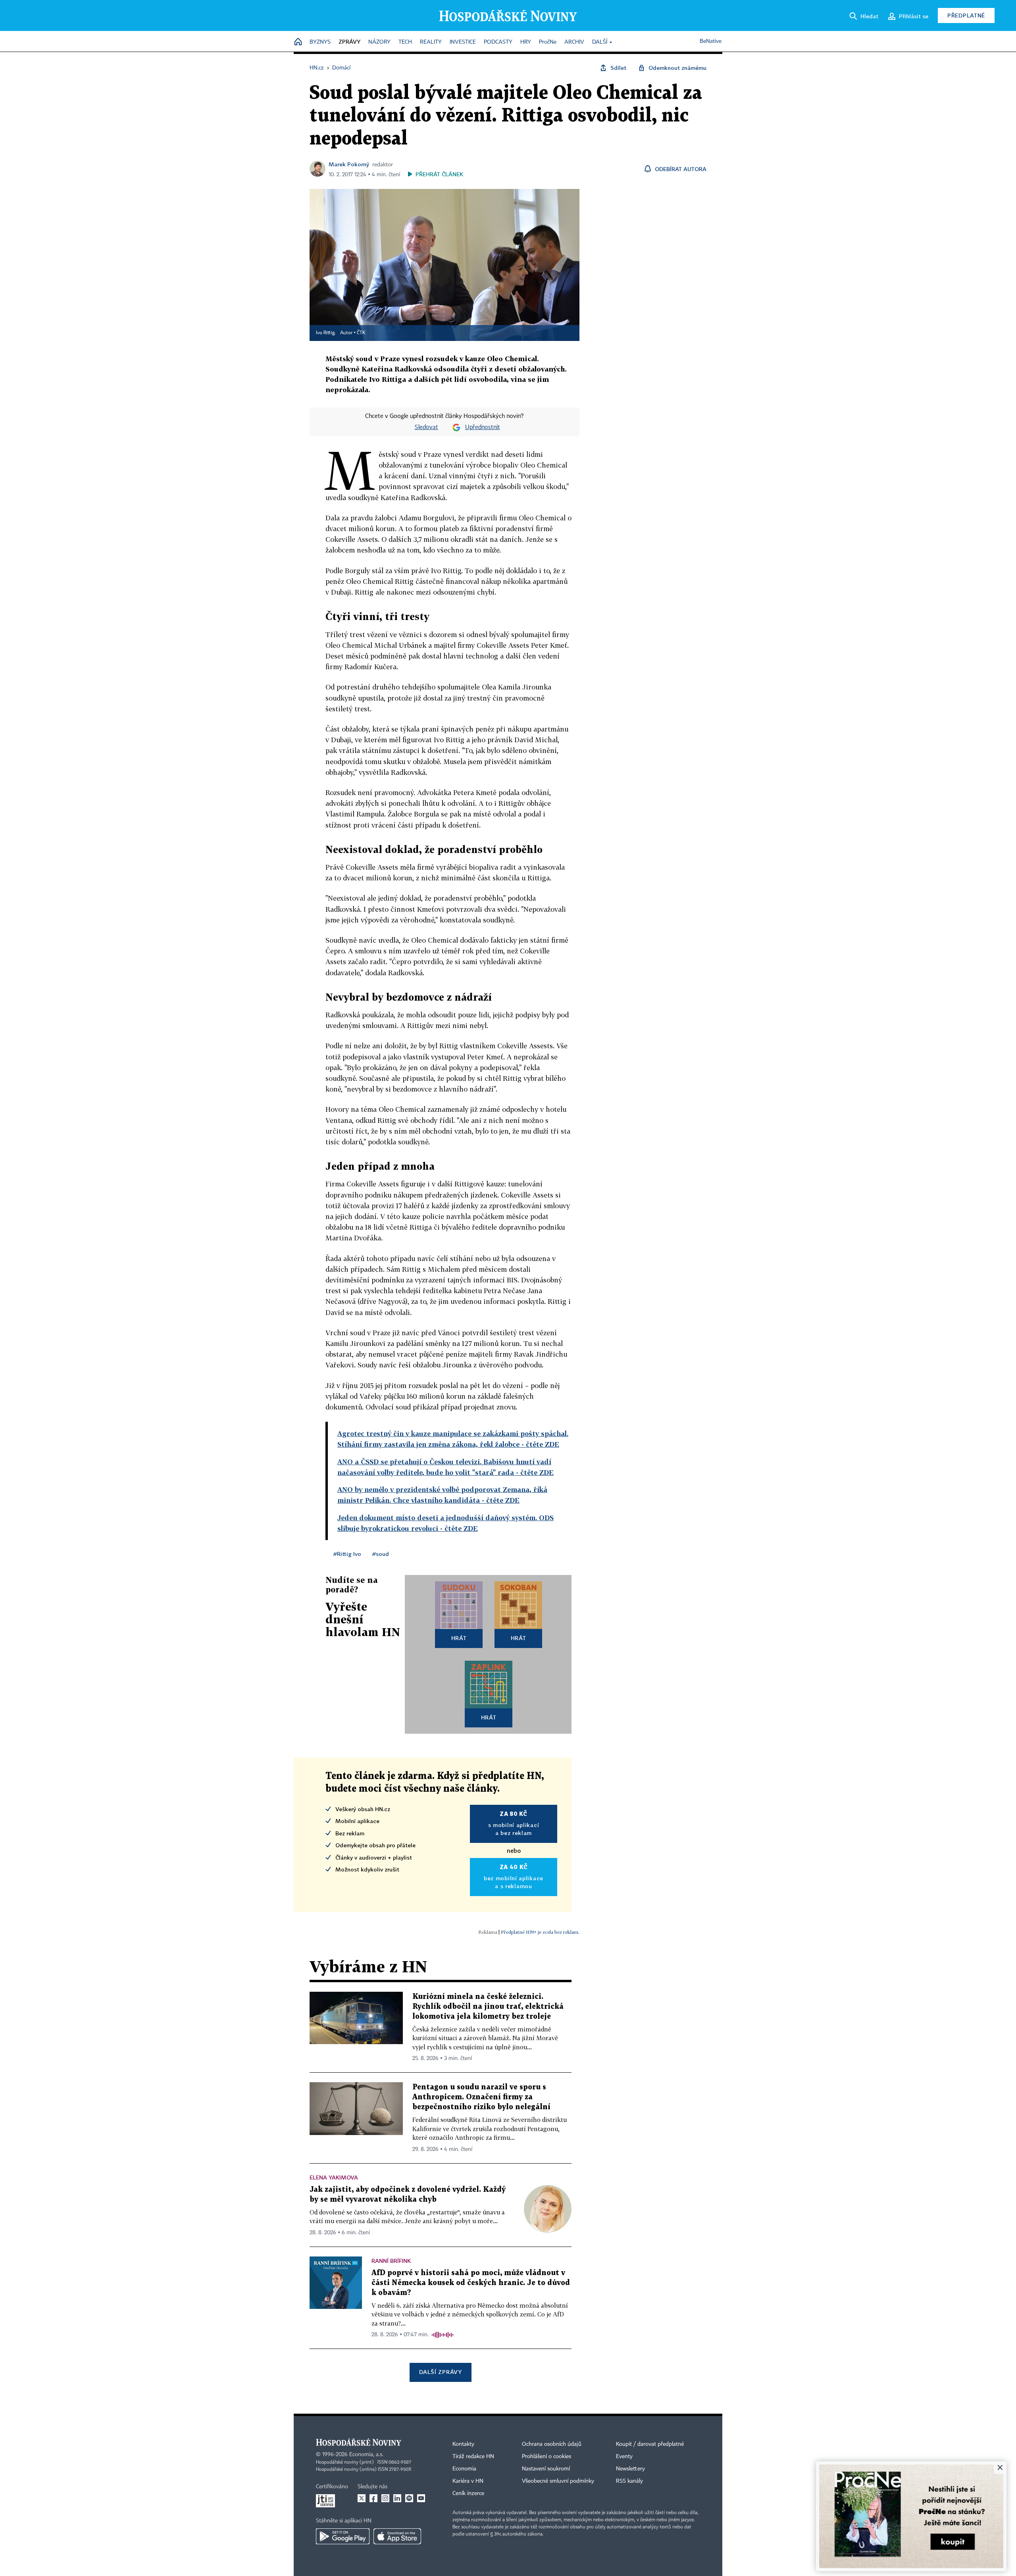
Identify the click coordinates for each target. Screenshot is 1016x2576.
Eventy (624, 2457)
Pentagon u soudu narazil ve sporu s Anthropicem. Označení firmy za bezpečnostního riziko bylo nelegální (481, 2097)
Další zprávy (440, 2372)
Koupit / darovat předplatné (650, 2444)
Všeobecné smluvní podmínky (558, 2481)
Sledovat (426, 427)
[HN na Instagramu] (385, 2498)
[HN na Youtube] (421, 2498)
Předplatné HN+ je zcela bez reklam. (540, 1932)
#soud (381, 1554)
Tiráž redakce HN (473, 2457)
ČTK (361, 333)
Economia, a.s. (366, 2455)
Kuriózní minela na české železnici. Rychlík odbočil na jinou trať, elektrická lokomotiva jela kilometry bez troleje (488, 2007)
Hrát (459, 1638)
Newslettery (630, 2469)
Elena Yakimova (334, 2177)
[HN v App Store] (397, 2536)
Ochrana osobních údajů (552, 2444)
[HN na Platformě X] (362, 2498)
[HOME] (298, 42)
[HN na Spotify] (409, 2498)
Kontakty (463, 2444)
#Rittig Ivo (347, 1554)
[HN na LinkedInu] (397, 2498)
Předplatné (966, 15)
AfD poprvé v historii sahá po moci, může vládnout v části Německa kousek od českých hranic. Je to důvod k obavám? (471, 2283)
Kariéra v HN (468, 2481)
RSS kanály (629, 2481)
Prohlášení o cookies (546, 2457)
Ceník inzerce (468, 2493)
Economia (464, 2469)
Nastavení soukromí (546, 2469)
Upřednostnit (483, 427)
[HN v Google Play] (343, 2536)
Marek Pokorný (349, 164)
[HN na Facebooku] (373, 2498)
